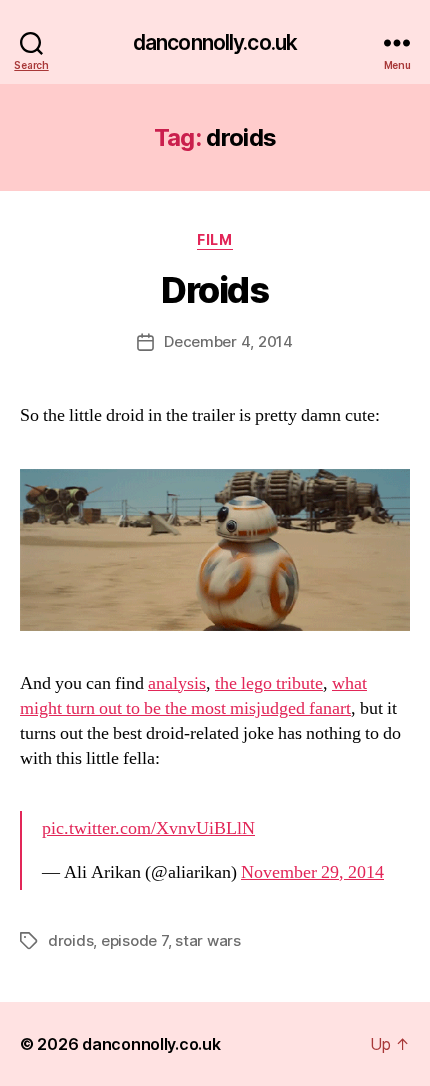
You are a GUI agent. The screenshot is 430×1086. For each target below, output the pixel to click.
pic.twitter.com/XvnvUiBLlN (148, 828)
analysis (177, 683)
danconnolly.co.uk (215, 42)
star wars (208, 940)
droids (70, 940)
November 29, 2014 (312, 872)
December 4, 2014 (228, 341)
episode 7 (134, 940)
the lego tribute (269, 683)
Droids (214, 290)
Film (214, 239)
